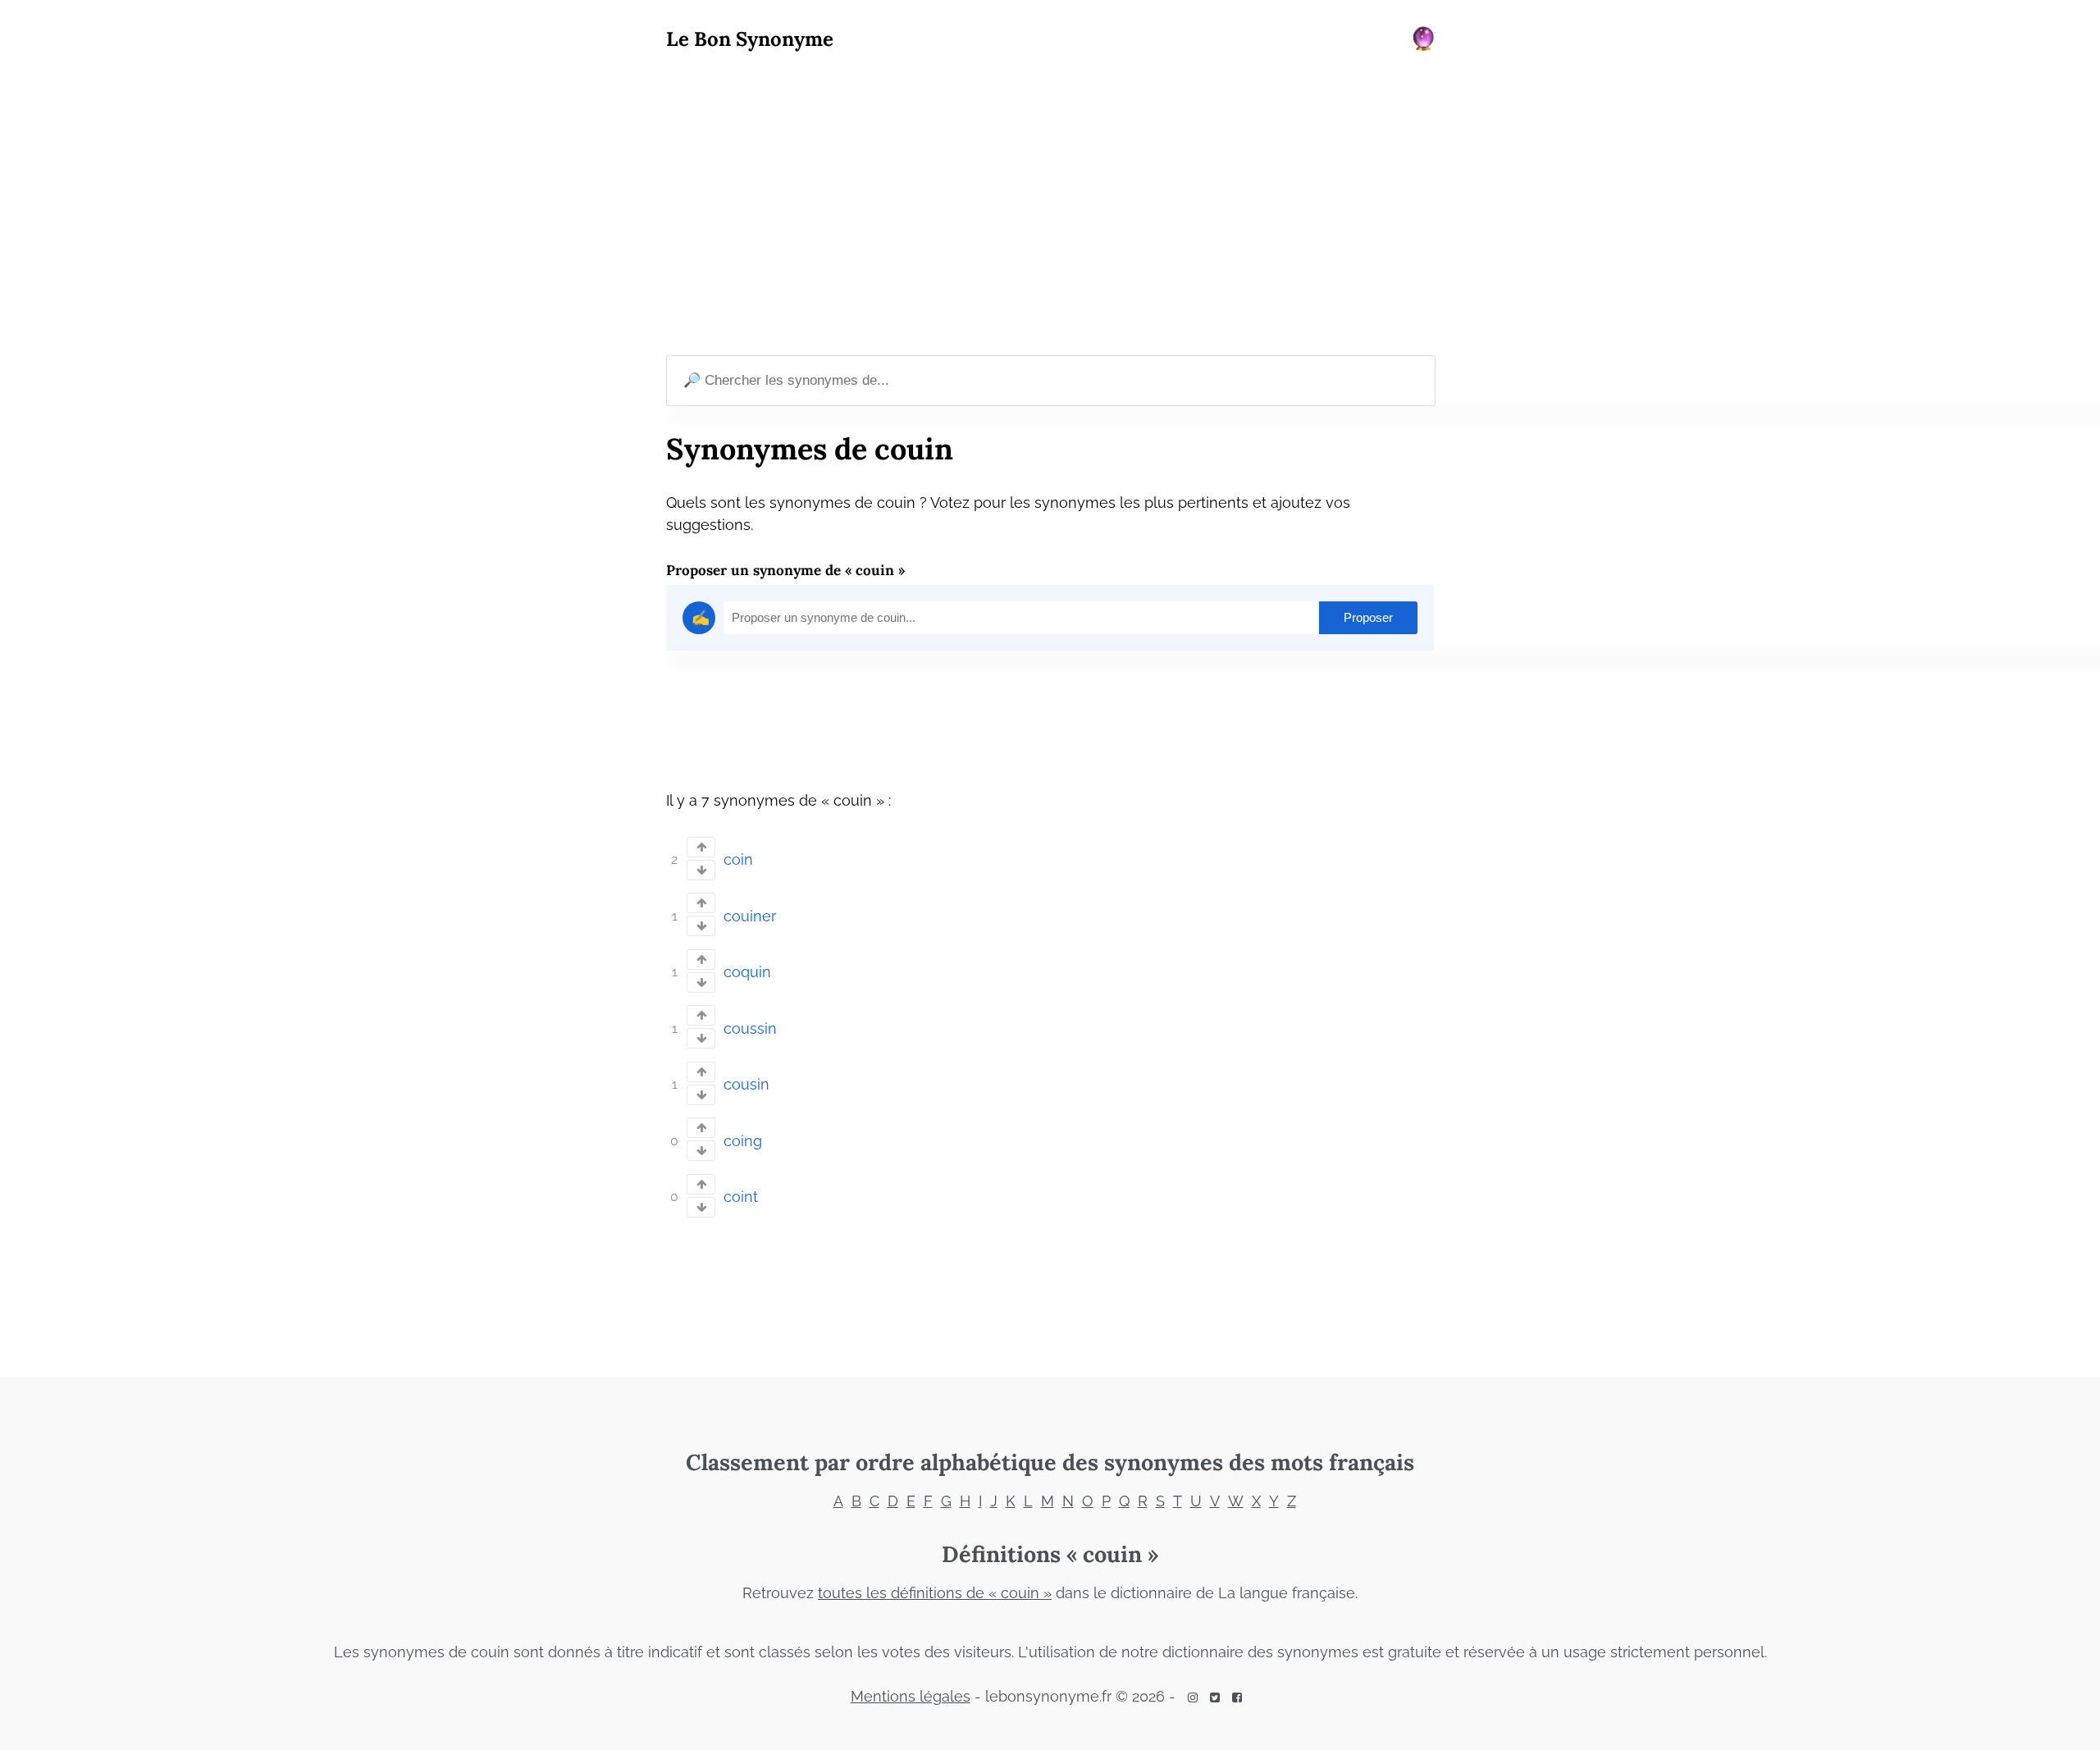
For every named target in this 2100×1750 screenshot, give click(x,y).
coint (741, 1197)
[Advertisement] (1050, 206)
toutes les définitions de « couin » (935, 1593)
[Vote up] (701, 847)
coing (743, 1141)
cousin (746, 1084)
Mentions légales (911, 1696)
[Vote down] (701, 870)
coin (738, 859)
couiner (750, 916)
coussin (750, 1028)
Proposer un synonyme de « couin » (785, 570)
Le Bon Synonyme (750, 39)
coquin (747, 972)
